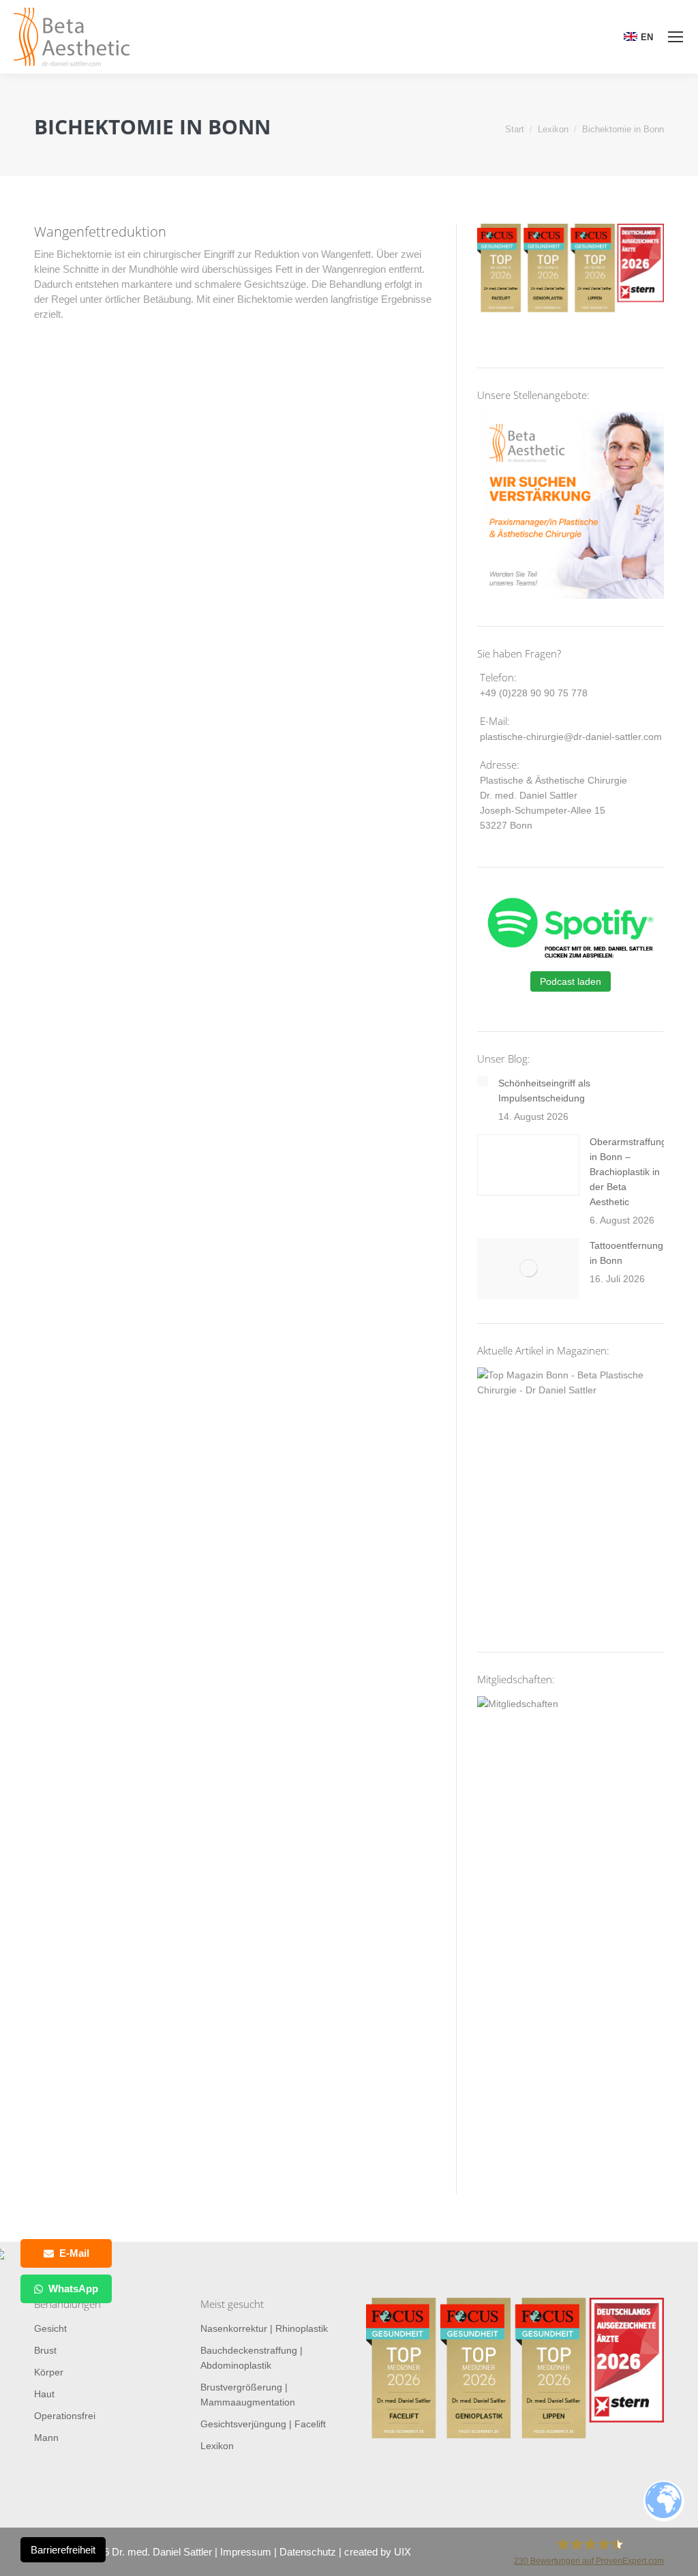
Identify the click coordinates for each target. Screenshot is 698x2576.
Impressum (246, 2552)
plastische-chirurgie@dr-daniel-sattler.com (571, 737)
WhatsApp (73, 2289)
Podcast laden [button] (571, 981)
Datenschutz (308, 2552)
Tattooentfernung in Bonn (626, 1253)
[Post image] (483, 1081)
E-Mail (74, 2253)
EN (647, 37)
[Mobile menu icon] (676, 37)
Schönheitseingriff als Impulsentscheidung (544, 1091)
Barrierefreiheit (63, 2550)
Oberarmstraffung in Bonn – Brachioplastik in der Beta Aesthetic (628, 1172)
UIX (403, 2552)
